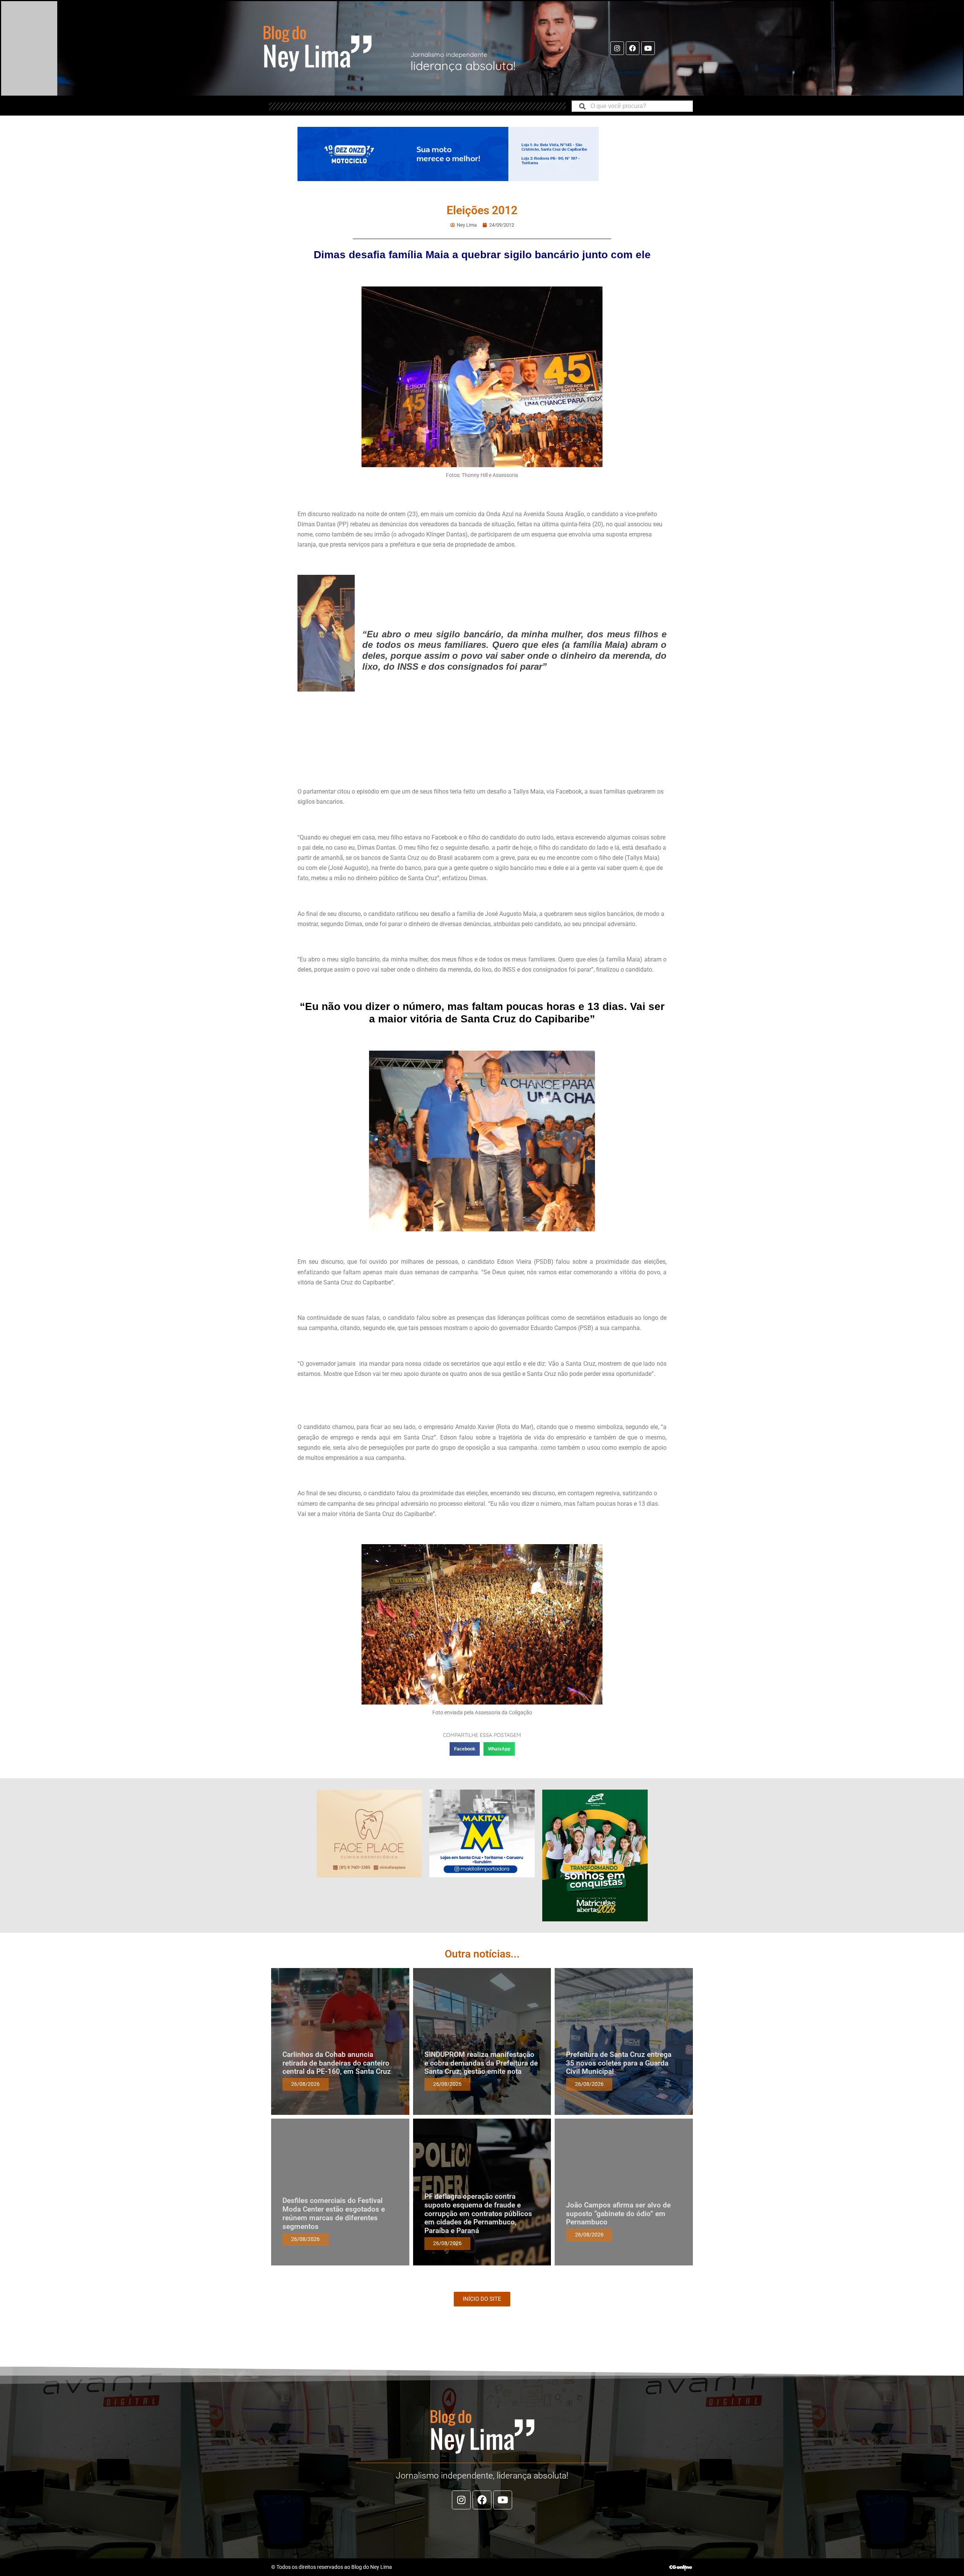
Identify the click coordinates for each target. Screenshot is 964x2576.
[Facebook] (633, 48)
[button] (465, 1749)
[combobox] (632, 106)
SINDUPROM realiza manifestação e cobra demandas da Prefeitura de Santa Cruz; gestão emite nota (481, 2063)
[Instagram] (617, 48)
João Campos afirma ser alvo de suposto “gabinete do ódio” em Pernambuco (618, 2214)
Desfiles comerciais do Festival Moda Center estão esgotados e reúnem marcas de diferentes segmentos (334, 2213)
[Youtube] (648, 48)
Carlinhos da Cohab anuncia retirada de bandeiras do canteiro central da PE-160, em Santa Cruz (337, 2063)
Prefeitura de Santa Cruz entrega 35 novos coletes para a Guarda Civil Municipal (619, 2063)
